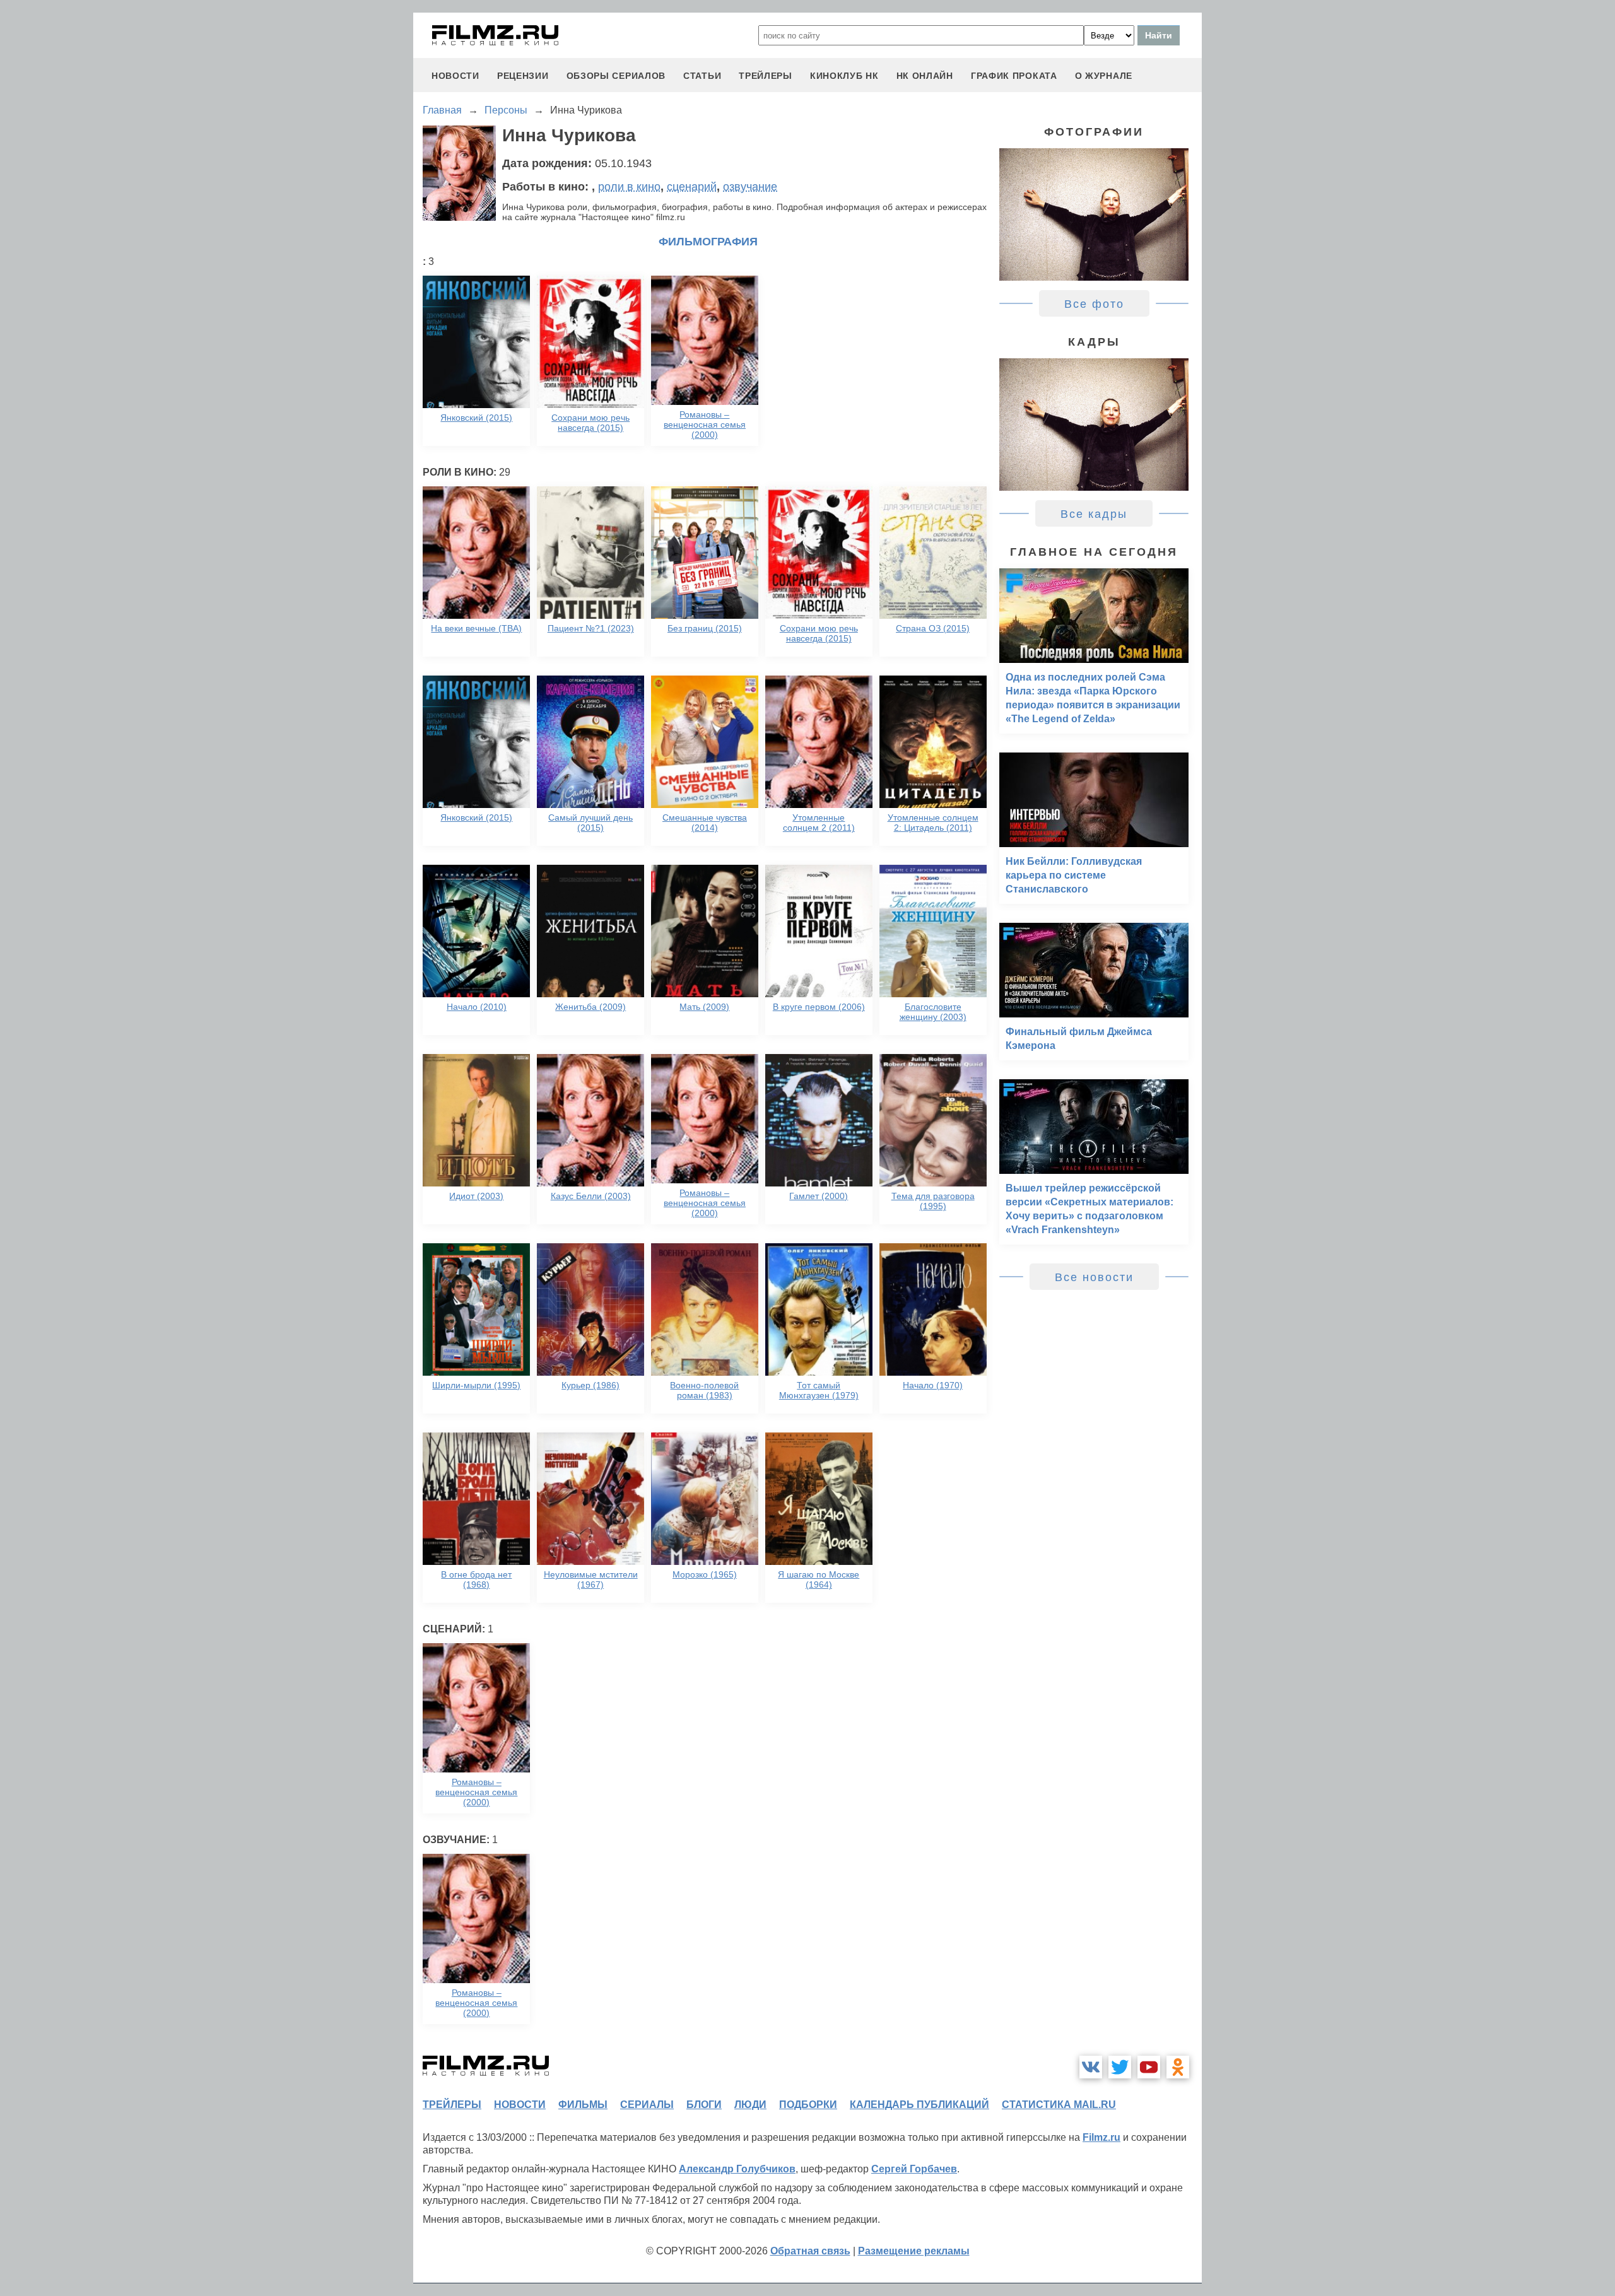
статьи (702, 76)
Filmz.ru (1101, 2137)
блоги (704, 2105)
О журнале (1104, 76)
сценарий (692, 187)
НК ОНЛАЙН (925, 76)
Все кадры (1094, 514)
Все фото (1094, 304)
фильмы (583, 2105)
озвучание (750, 187)
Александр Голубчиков (737, 2169)
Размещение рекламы (914, 2251)
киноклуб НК (844, 76)
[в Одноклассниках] (1178, 2067)
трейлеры (766, 76)
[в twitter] (1120, 2067)
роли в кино (629, 187)
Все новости (1094, 1277)
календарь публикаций (919, 2105)
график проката (1014, 76)
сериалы (647, 2105)
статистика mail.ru (1059, 2105)
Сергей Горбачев (914, 2169)
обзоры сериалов (616, 76)
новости (455, 76)
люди (750, 2105)
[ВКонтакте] (1091, 2067)
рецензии (523, 76)
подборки (808, 2105)
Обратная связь (810, 2251)
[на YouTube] (1149, 2067)
